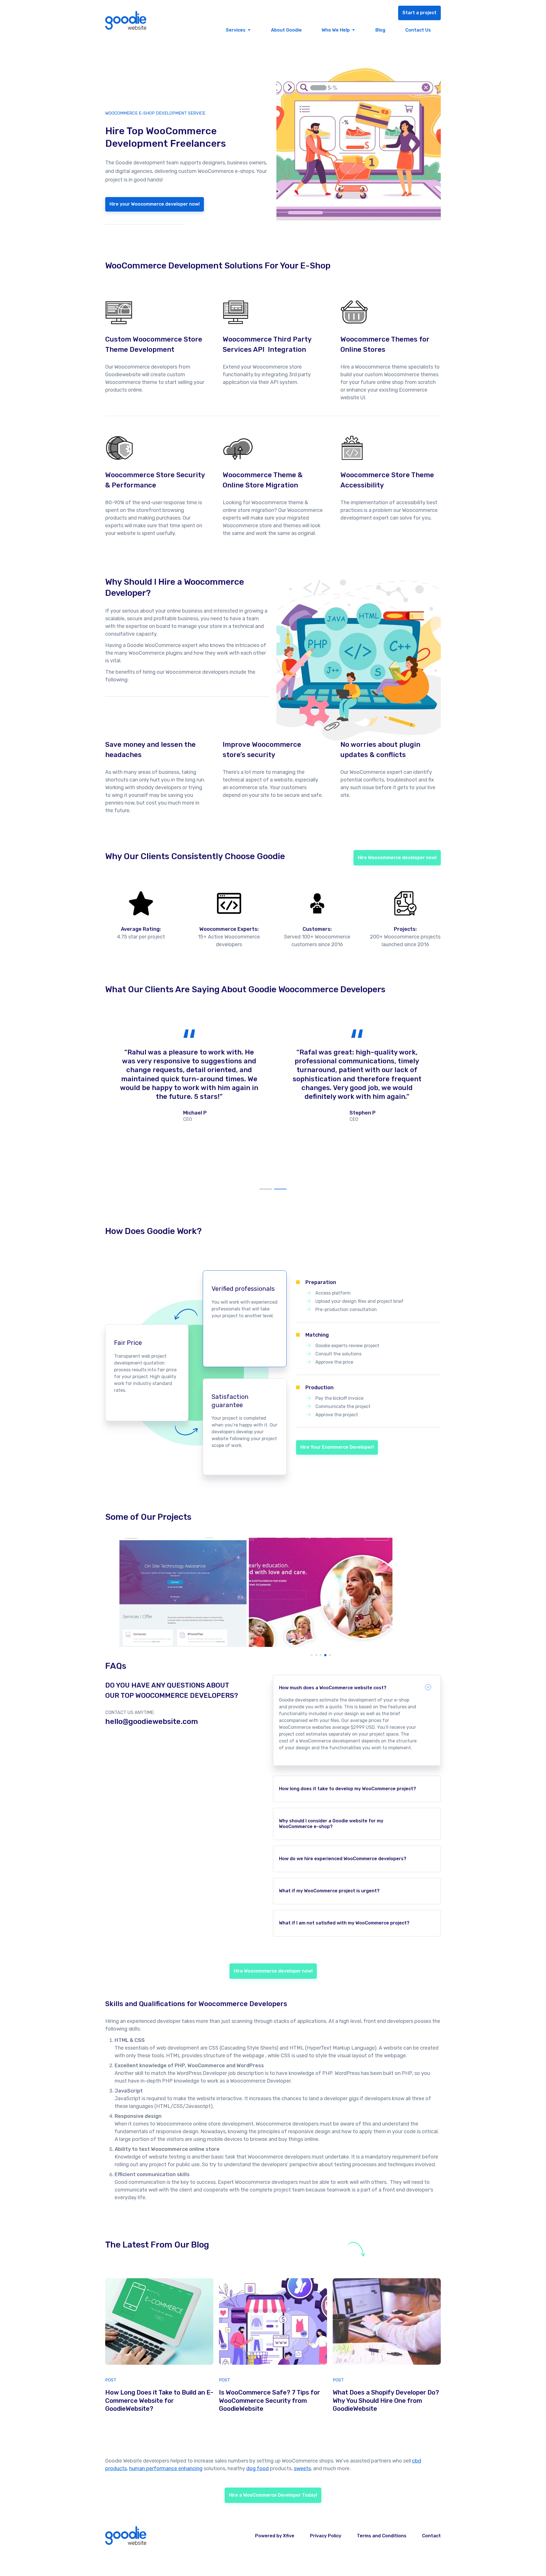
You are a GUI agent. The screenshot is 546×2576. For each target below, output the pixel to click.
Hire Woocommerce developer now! (397, 858)
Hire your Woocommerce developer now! (155, 204)
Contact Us (418, 30)
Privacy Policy (326, 2536)
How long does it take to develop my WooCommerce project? (348, 1789)
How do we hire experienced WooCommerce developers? (343, 1859)
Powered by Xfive (275, 2536)
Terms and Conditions (382, 2536)
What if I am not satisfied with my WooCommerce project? (344, 1923)
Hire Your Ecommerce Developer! (337, 1447)
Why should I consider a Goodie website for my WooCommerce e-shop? (331, 1824)
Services (236, 30)
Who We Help (336, 30)
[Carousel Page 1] (266, 1182)
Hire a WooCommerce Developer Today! (273, 2495)
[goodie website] (126, 21)
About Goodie (286, 30)
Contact (431, 2536)
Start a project (419, 13)
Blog (380, 30)
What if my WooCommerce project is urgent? (329, 1891)
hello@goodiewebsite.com (152, 1722)
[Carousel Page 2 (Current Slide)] (280, 1182)
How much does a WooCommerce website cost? (333, 1688)
